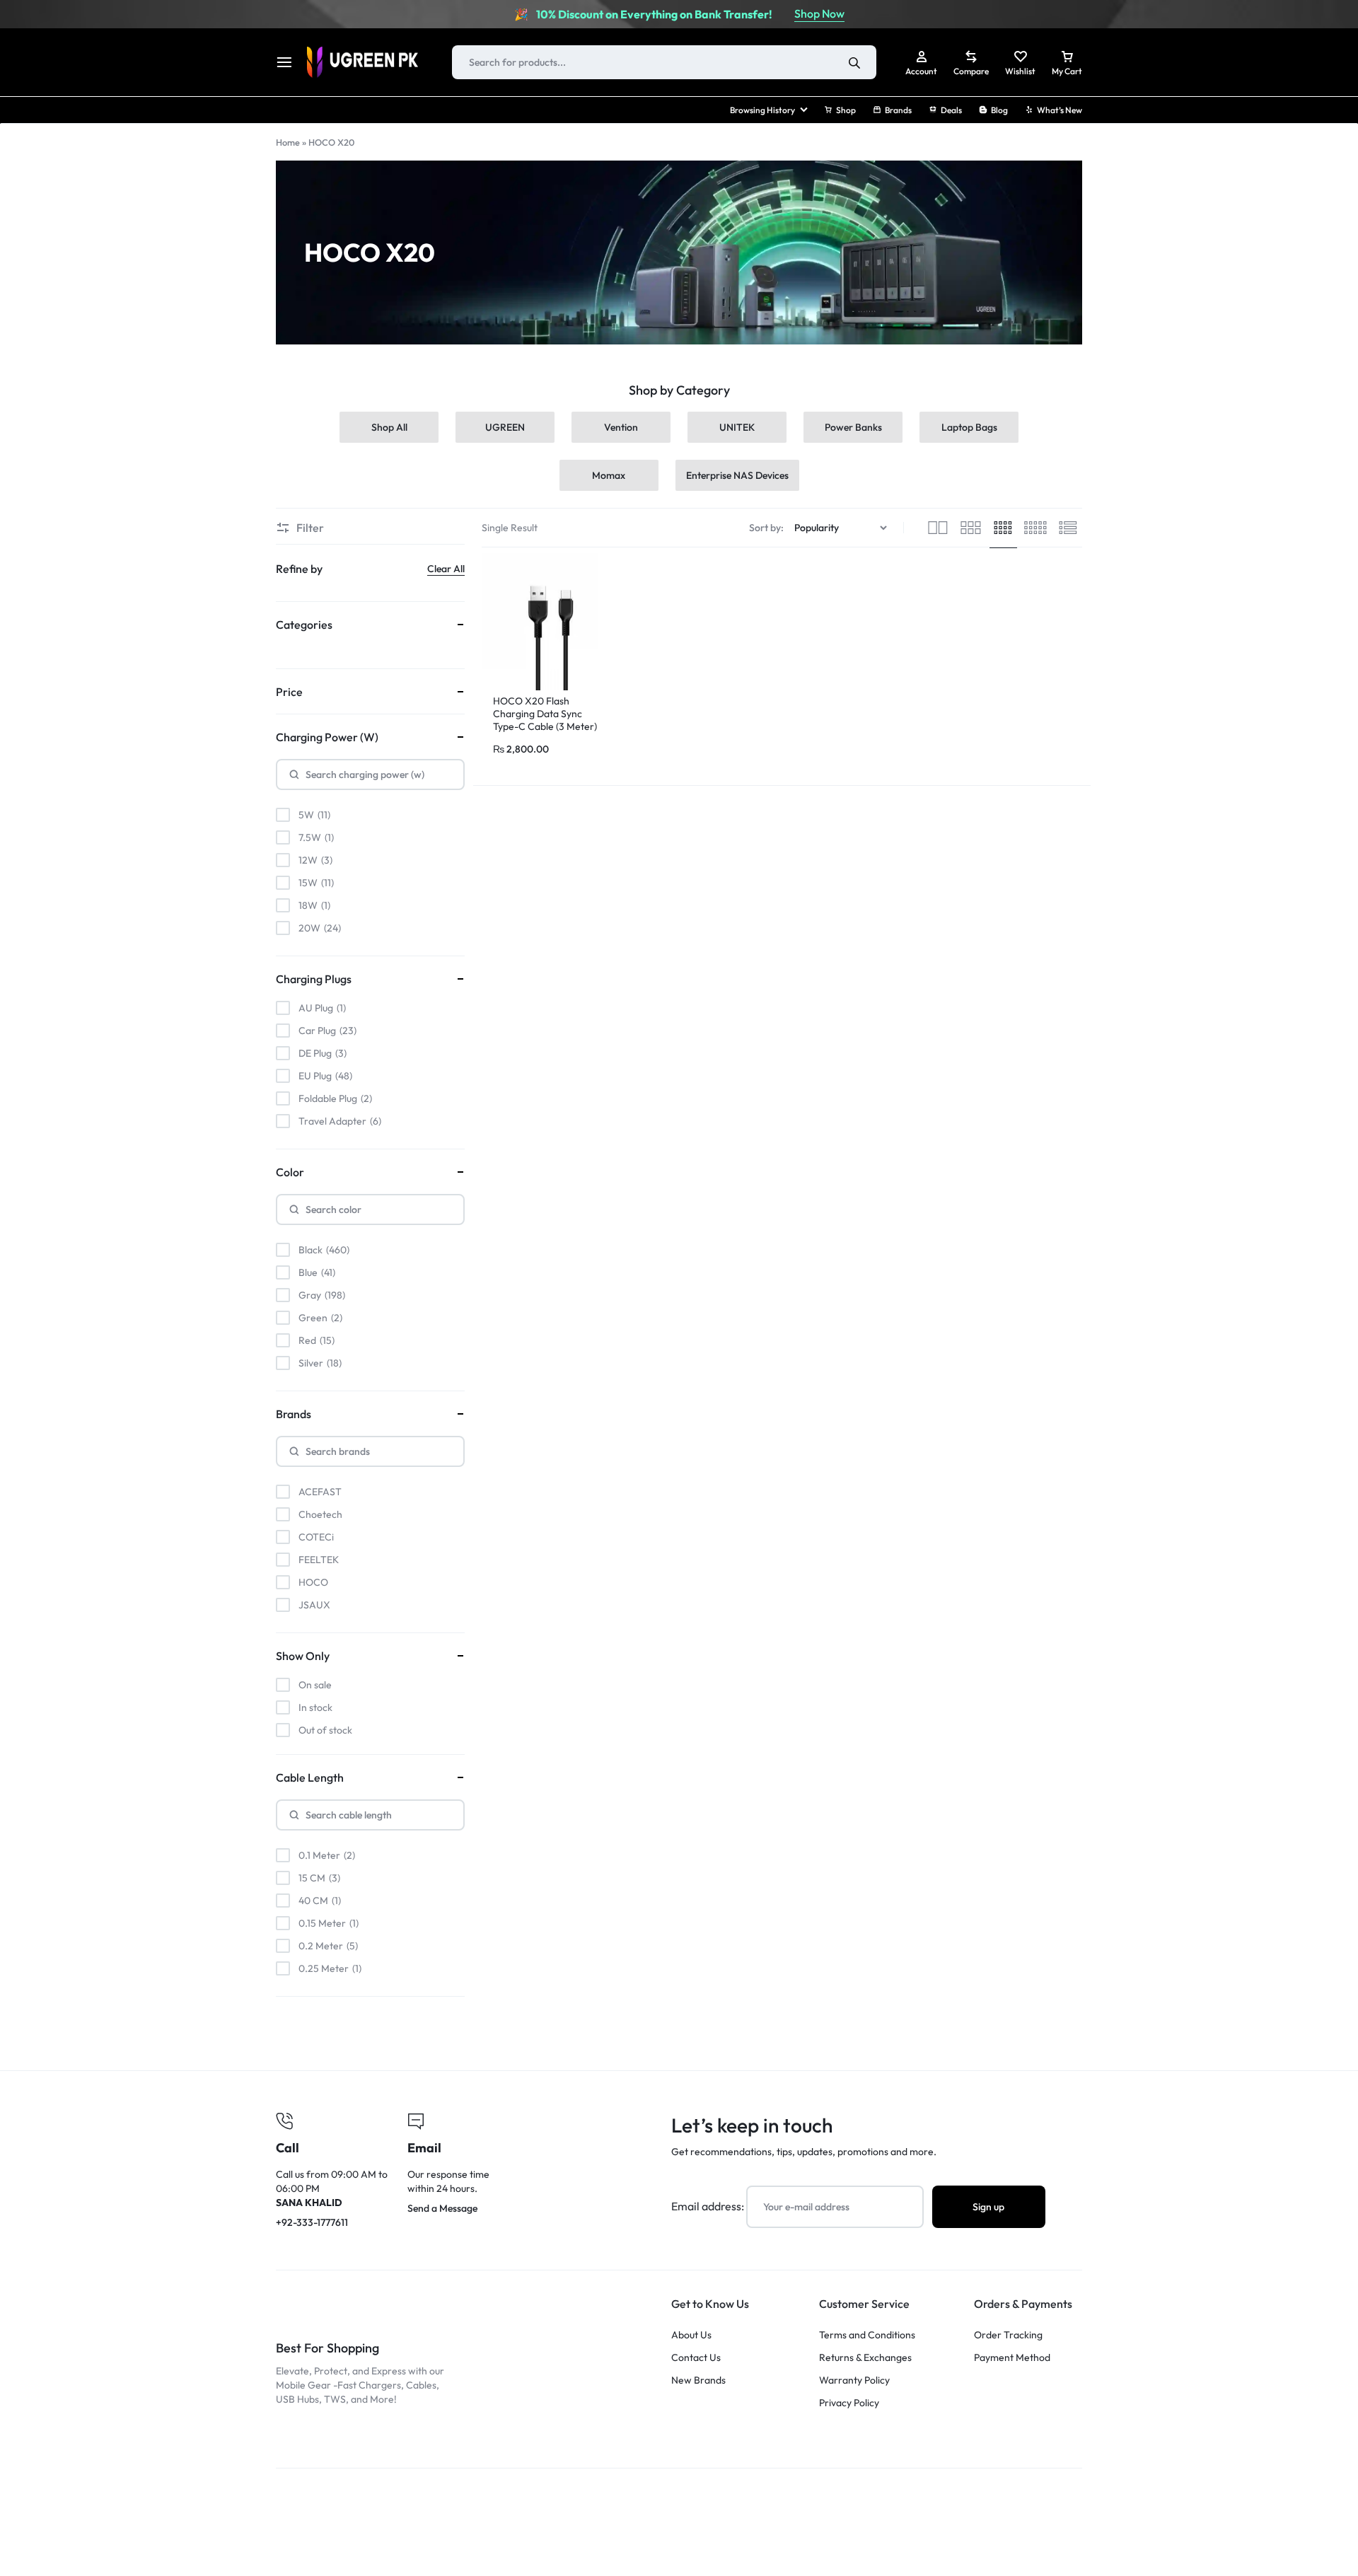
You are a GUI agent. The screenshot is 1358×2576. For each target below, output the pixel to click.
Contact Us (696, 2358)
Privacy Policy (849, 2403)
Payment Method (1012, 2358)
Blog (999, 110)
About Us (691, 2335)
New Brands (698, 2380)
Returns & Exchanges (865, 2358)
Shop (846, 110)
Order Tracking (1008, 2335)
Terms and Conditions (867, 2335)
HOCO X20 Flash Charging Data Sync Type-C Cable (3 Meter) (545, 714)
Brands (898, 110)
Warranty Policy (854, 2380)
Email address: (709, 2206)
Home (288, 142)
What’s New (1060, 110)
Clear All (446, 569)
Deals (951, 110)
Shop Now (819, 13)
